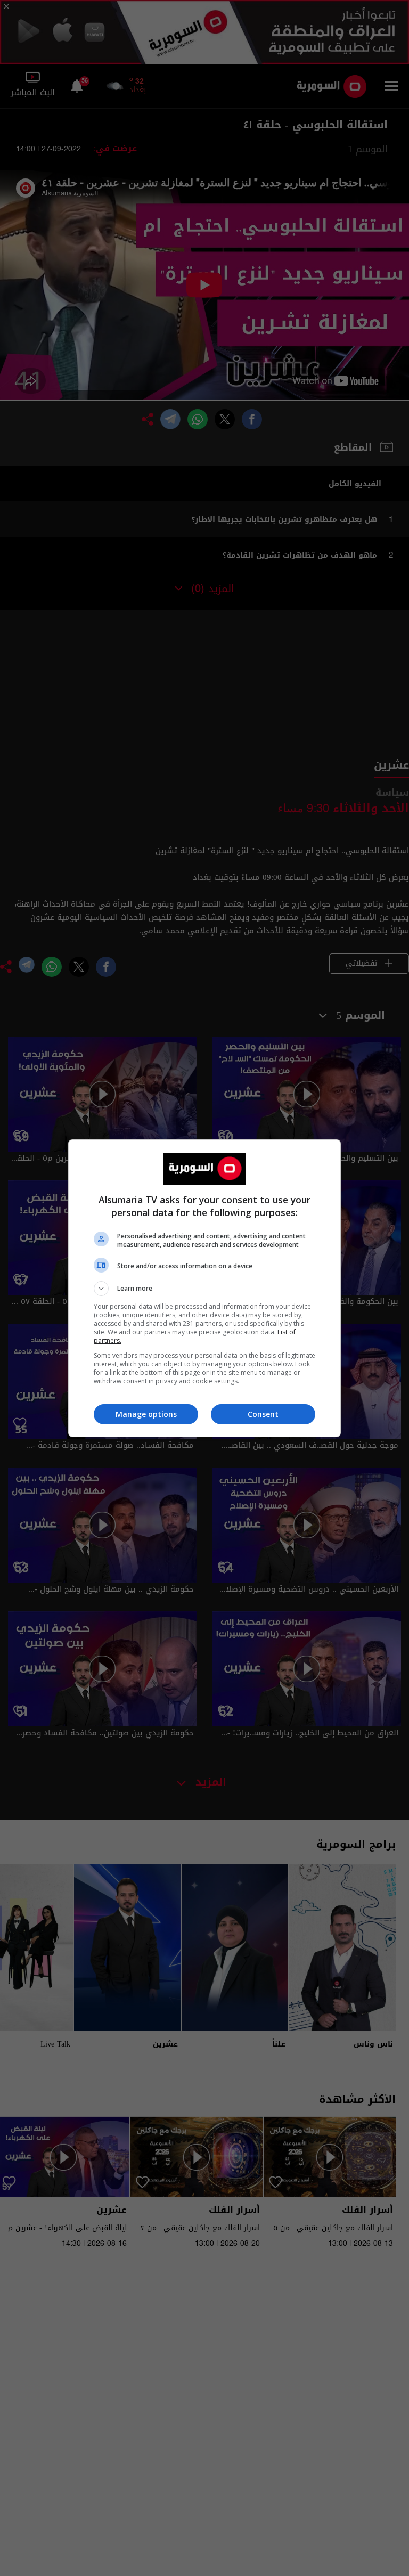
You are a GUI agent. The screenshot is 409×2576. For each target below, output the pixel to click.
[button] (204, 1289)
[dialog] (204, 1288)
